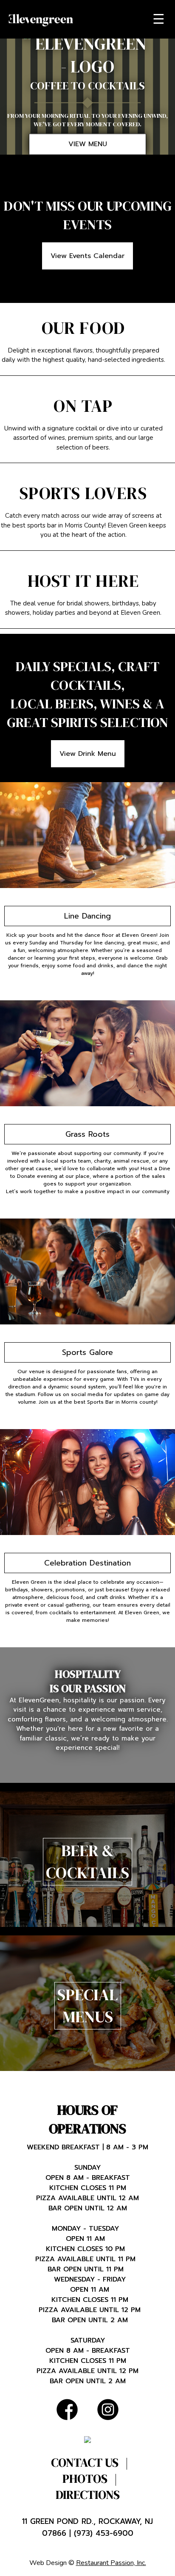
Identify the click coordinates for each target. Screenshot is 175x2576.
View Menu (88, 144)
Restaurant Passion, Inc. (111, 2563)
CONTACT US (85, 2462)
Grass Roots (87, 1134)
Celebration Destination (87, 1563)
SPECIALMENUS (88, 2006)
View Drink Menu (88, 754)
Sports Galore (87, 1352)
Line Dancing (87, 916)
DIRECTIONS (88, 2495)
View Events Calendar (87, 256)
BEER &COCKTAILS (87, 1862)
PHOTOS (85, 2479)
